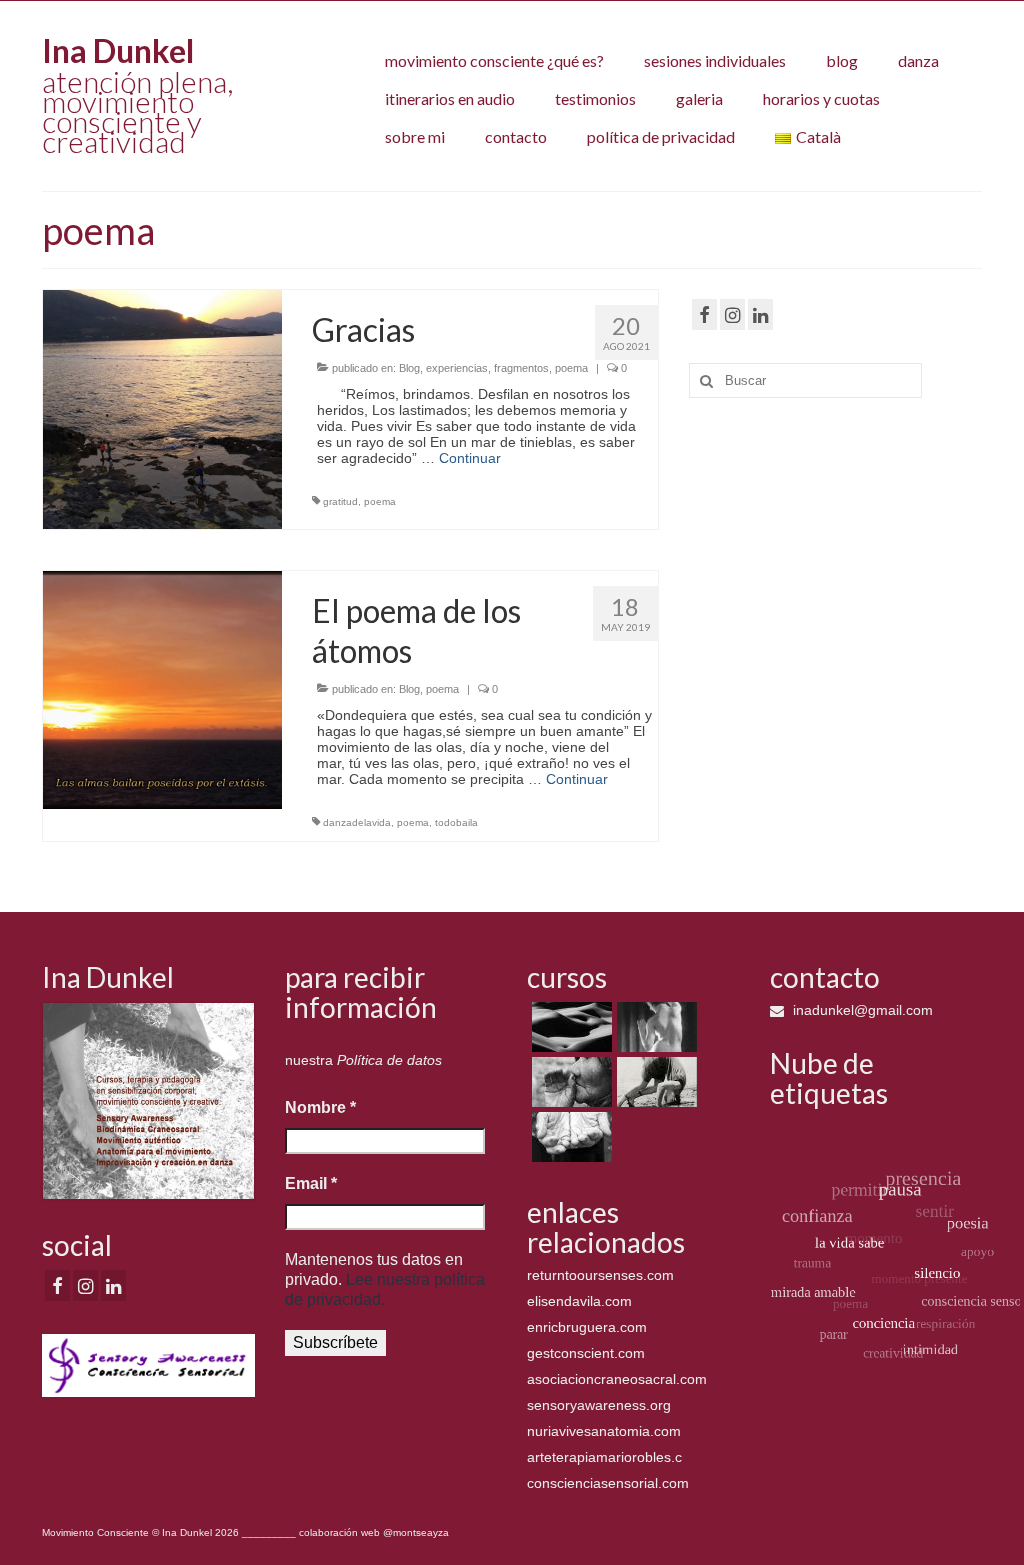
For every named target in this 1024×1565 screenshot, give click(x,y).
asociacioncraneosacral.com (617, 1379)
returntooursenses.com (600, 1275)
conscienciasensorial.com (608, 1483)
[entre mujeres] (569, 1082)
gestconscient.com (586, 1353)
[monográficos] (654, 1027)
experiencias (457, 368)
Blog (409, 368)
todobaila (456, 822)
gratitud (340, 501)
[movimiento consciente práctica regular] (569, 1137)
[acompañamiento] (569, 1027)
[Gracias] (162, 408)
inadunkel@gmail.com (861, 1010)
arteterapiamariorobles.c (604, 1457)
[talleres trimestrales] (654, 1082)
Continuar (470, 458)
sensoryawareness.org (599, 1405)
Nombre (320, 1107)
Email (311, 1183)
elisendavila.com (579, 1301)
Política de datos (389, 1060)
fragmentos (521, 368)
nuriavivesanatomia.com (604, 1431)
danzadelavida (357, 822)
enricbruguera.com (587, 1327)
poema (571, 368)
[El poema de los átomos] (162, 689)
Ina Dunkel (118, 50)
